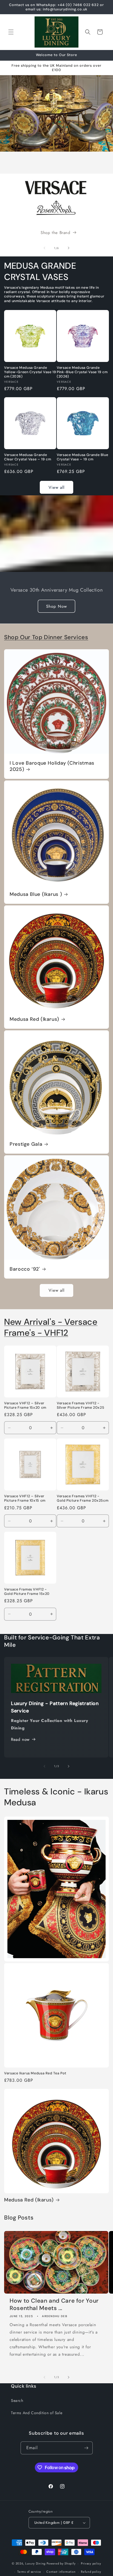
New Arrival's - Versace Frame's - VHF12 (51, 1328)
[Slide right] (69, 248)
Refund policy (91, 2572)
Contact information (61, 2572)
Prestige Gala (26, 1144)
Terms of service (29, 2572)
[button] (11, 32)
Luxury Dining (35, 2563)
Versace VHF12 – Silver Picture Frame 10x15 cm (25, 1498)
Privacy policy (91, 2563)
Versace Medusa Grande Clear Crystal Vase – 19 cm (28, 457)
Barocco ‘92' (25, 1269)
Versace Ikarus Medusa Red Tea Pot (35, 2073)
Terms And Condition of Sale (37, 2413)
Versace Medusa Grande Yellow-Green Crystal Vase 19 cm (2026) (30, 372)
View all (56, 487)
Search (17, 2400)
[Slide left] (44, 248)
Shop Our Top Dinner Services (46, 637)
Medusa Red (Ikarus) (34, 1019)
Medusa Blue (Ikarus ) (36, 894)
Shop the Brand (55, 233)
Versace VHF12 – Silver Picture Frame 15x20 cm (25, 1405)
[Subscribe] (86, 2448)
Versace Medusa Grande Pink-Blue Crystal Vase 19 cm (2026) (82, 372)
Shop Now (56, 606)
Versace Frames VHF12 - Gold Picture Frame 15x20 (27, 1592)
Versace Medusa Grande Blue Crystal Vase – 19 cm (82, 457)
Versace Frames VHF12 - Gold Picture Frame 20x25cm (83, 1498)
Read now (20, 1739)
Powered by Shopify (61, 2563)
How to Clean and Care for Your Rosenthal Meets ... (54, 2305)
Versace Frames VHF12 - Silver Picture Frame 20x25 (80, 1405)
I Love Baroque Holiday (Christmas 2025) (52, 766)
